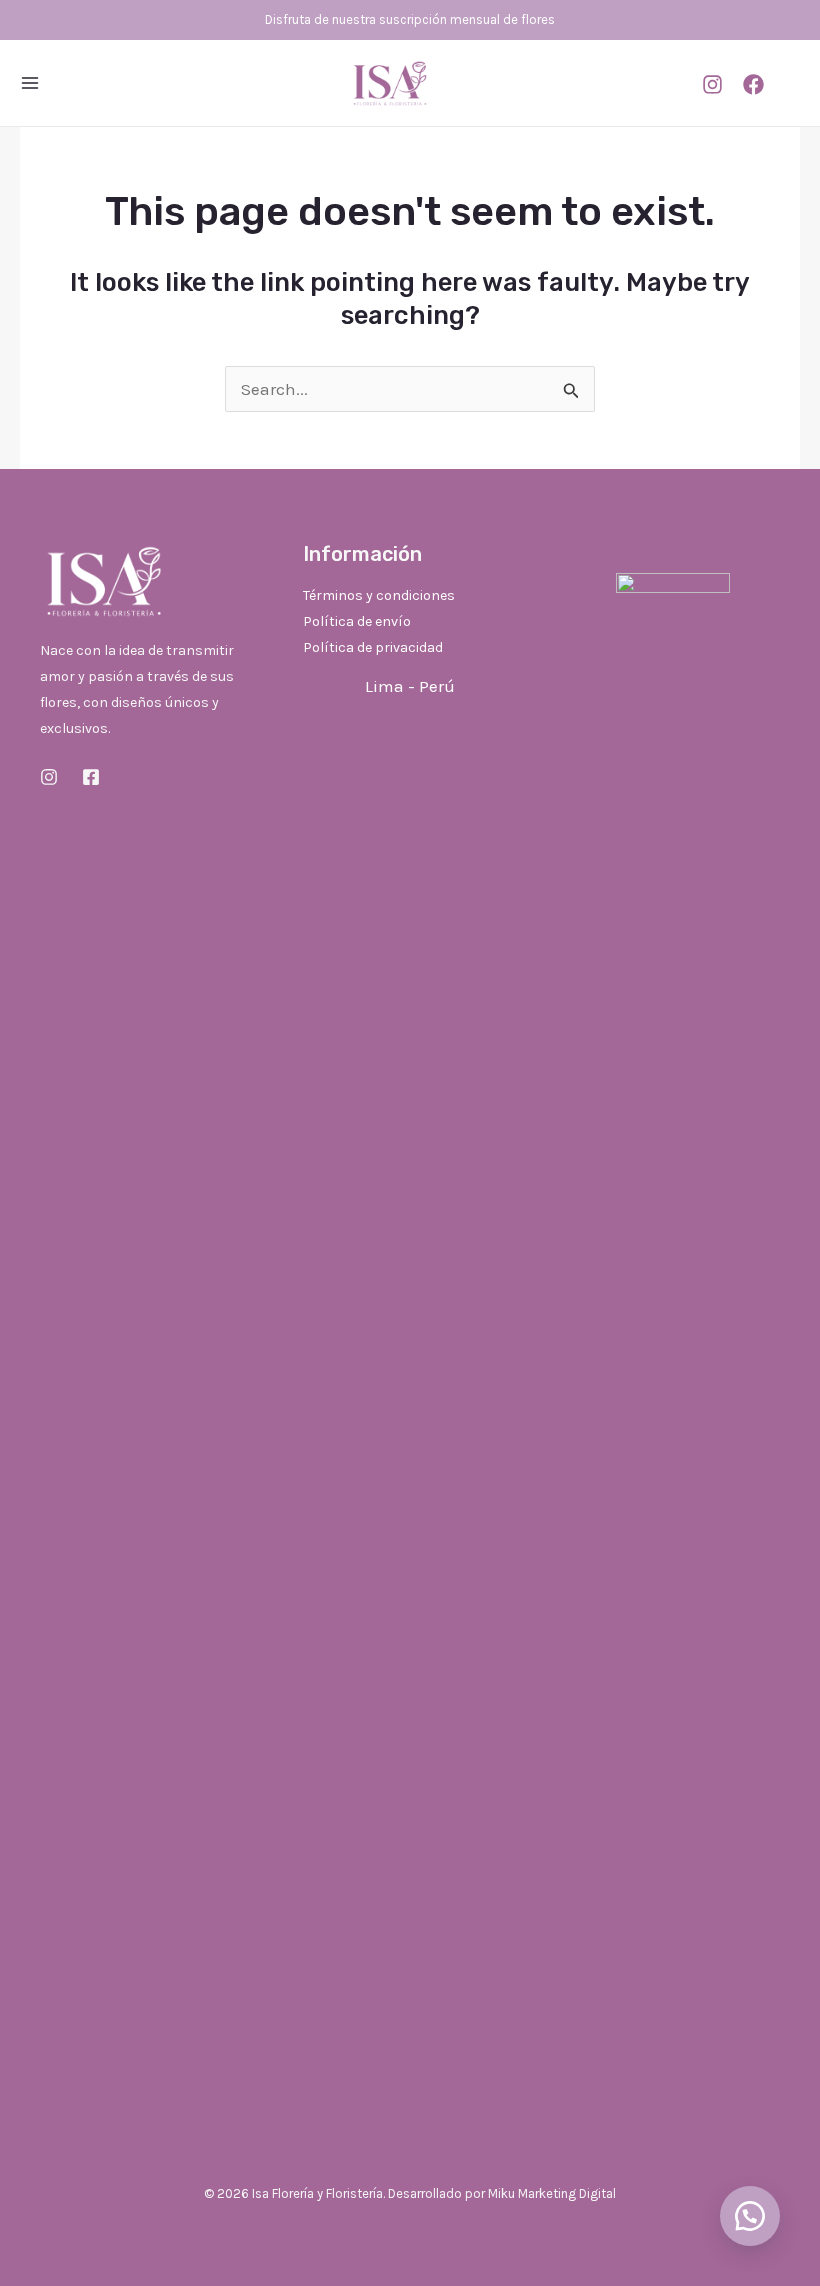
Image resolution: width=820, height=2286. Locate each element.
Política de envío (357, 621)
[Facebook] (753, 84)
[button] (750, 2216)
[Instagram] (712, 84)
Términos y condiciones (379, 595)
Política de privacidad (373, 647)
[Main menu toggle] (30, 83)
